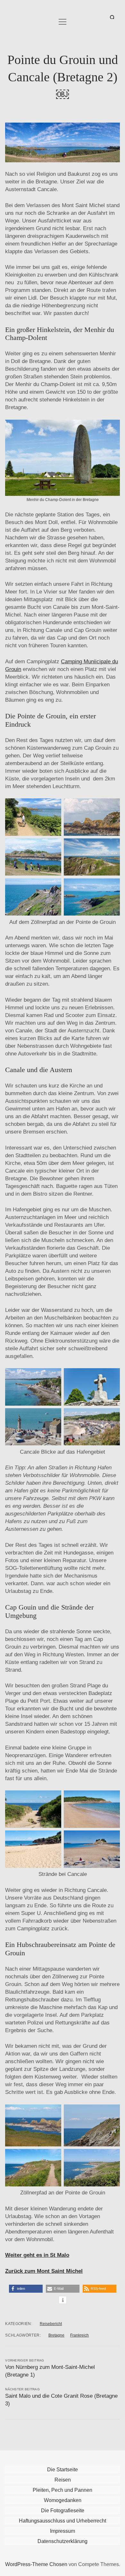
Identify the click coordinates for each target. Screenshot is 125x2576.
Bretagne (56, 2335)
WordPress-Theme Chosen (36, 2564)
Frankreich (79, 2335)
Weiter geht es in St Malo (37, 2255)
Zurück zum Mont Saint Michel (44, 2271)
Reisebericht (51, 2324)
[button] (26, 2289)
